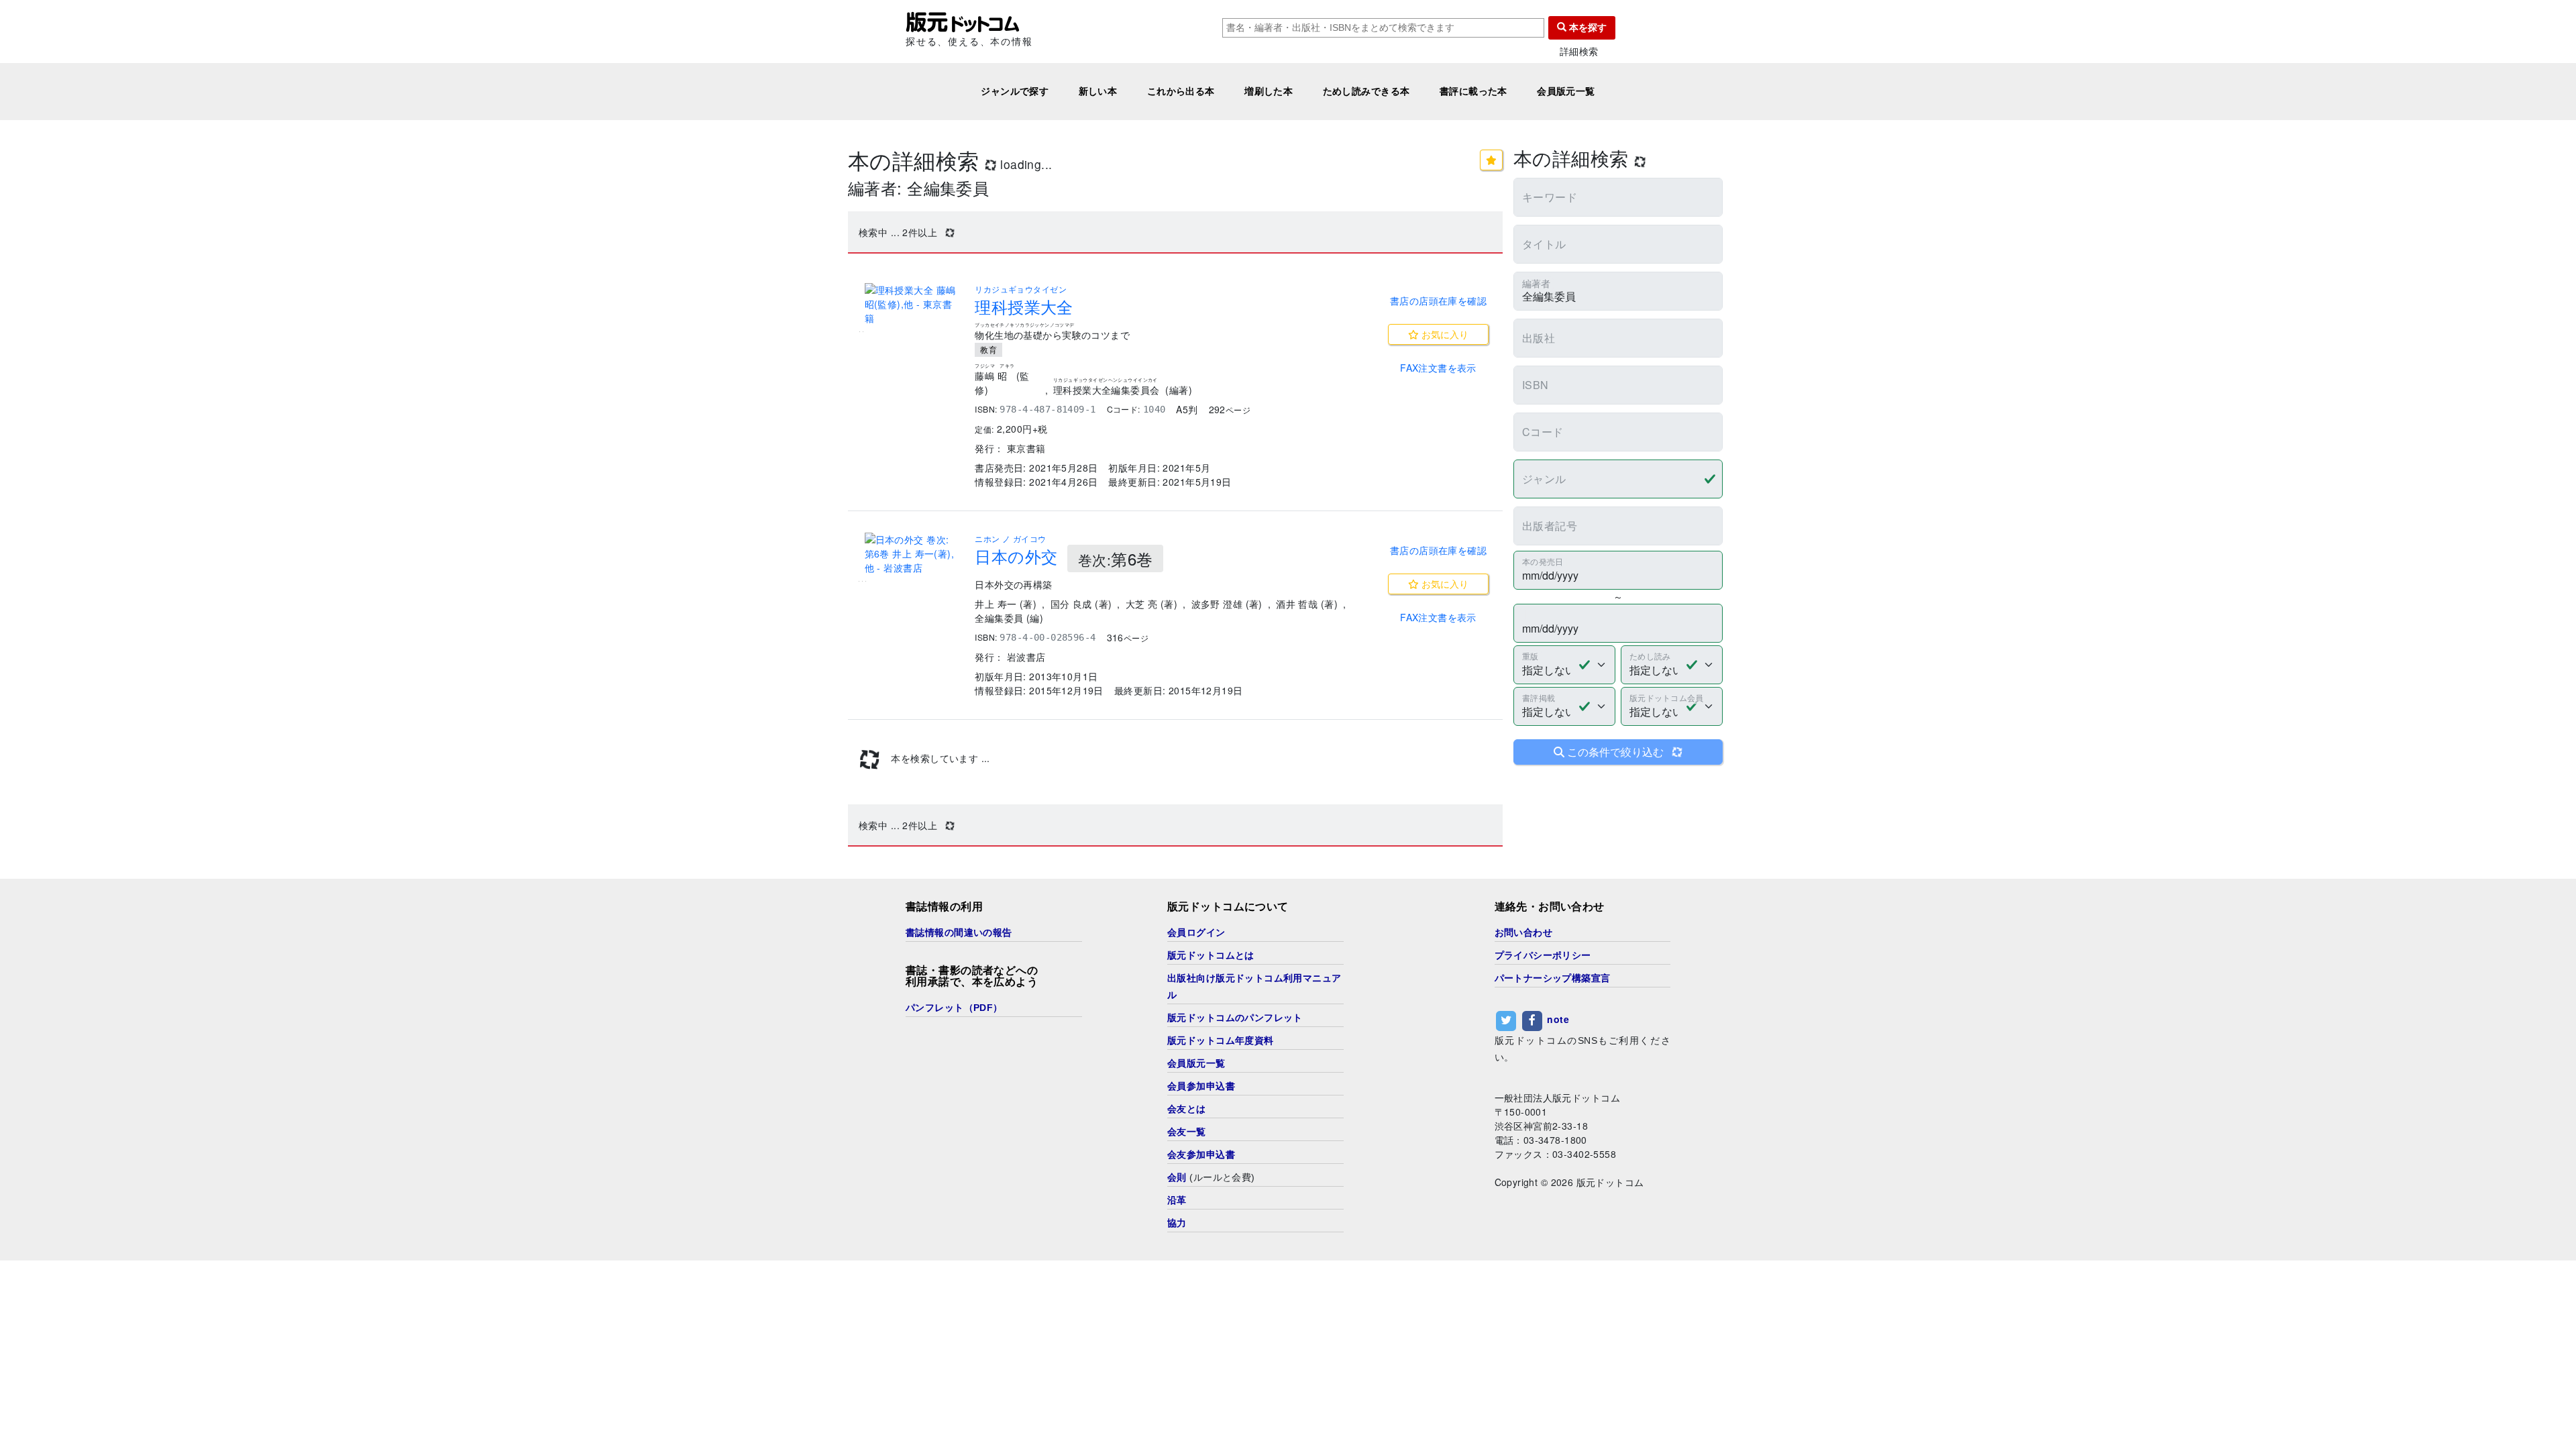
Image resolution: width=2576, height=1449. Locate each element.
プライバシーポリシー (1543, 955)
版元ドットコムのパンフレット (1235, 1018)
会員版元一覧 (1566, 91)
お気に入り (1444, 334)
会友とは (1187, 1109)
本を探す (1587, 28)
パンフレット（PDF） (954, 1008)
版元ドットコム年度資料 (1221, 1040)
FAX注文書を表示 (1438, 368)
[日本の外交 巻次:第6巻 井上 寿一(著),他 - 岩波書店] (912, 554)
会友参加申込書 (1201, 1155)
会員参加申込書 (1201, 1086)
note (1558, 1019)
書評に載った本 (1473, 91)
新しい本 (1098, 91)
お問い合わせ (1524, 932)
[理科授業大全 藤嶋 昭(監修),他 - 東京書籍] (912, 304)
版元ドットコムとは (1211, 955)
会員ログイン (1196, 932)
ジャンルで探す (1015, 91)
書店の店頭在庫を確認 (1438, 301)
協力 (1177, 1223)
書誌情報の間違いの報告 (959, 932)
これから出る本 (1181, 91)
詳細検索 (1579, 51)
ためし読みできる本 (1366, 91)
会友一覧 (1187, 1132)
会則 (1177, 1177)
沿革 (1177, 1200)
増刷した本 (1269, 91)
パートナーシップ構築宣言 (1553, 978)
